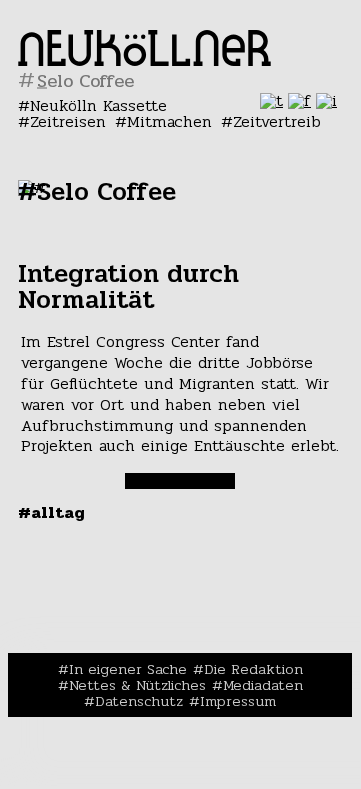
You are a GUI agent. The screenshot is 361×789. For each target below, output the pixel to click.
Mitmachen (169, 121)
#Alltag (51, 512)
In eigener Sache (128, 669)
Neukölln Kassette (98, 105)
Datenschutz (139, 701)
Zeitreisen (68, 121)
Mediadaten (263, 685)
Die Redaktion (253, 669)
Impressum (238, 701)
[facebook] (299, 100)
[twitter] (271, 100)
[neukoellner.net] (144, 60)
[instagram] (326, 100)
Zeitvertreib (277, 121)
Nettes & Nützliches (137, 685)
